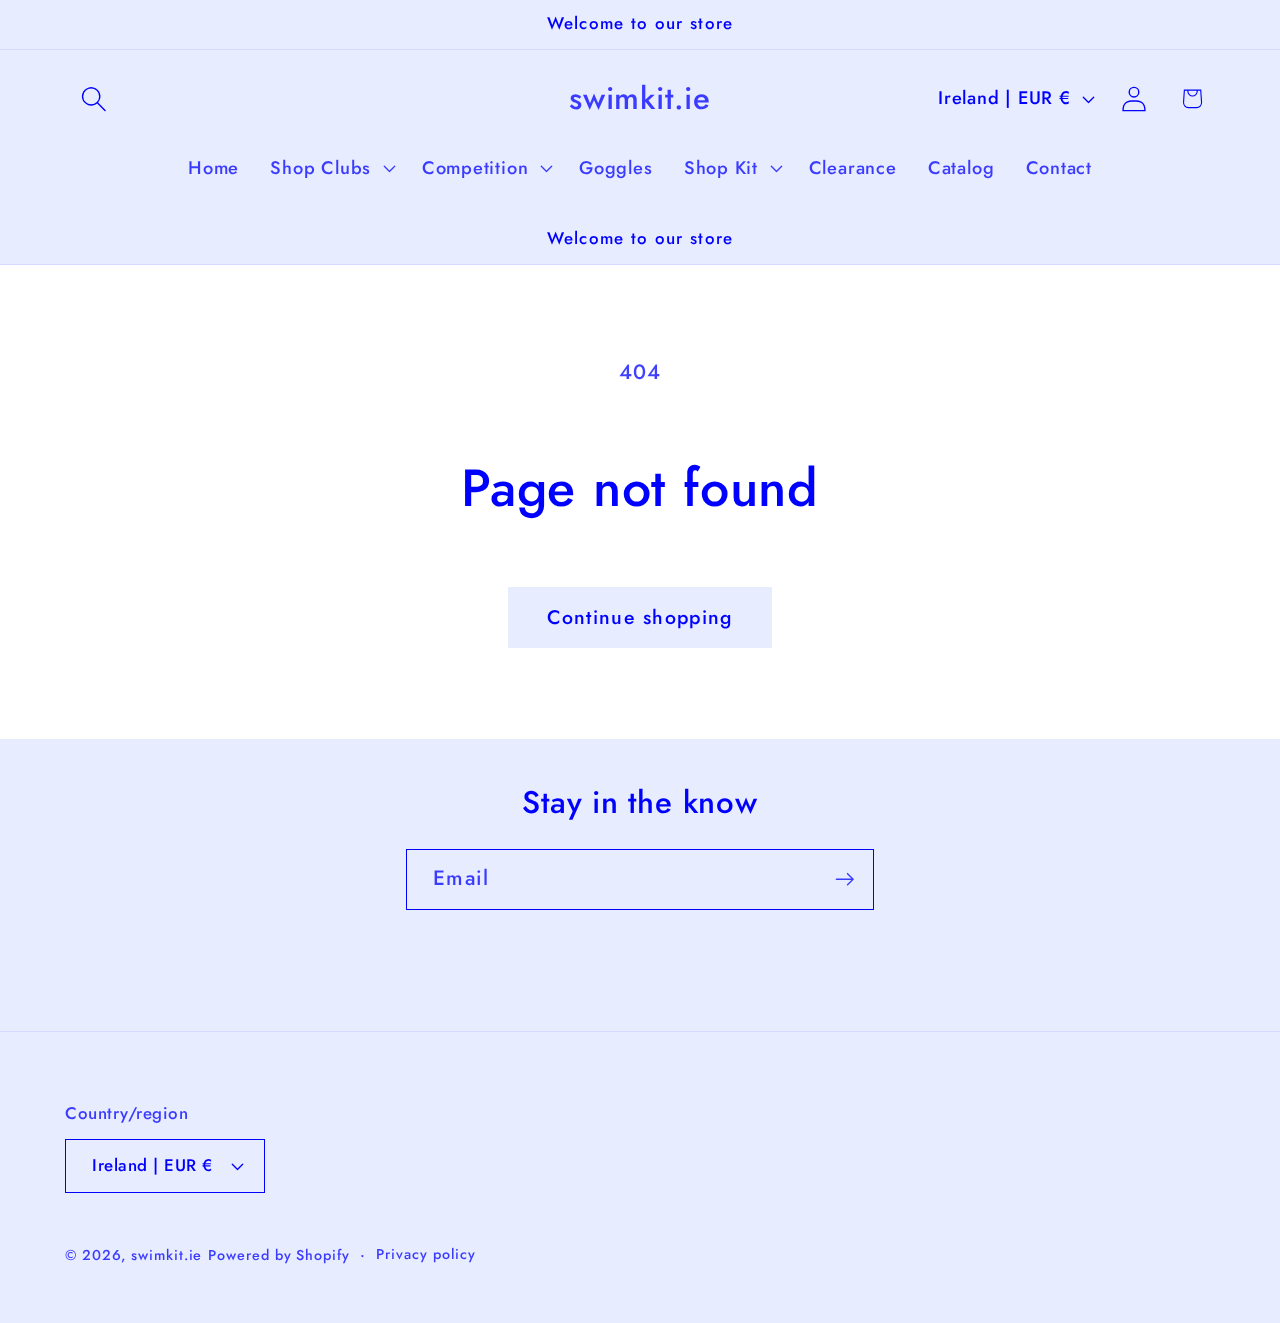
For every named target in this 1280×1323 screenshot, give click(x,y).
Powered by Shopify (278, 1255)
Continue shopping (639, 617)
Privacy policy (426, 1254)
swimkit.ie (166, 1255)
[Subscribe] (844, 879)
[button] (93, 98)
